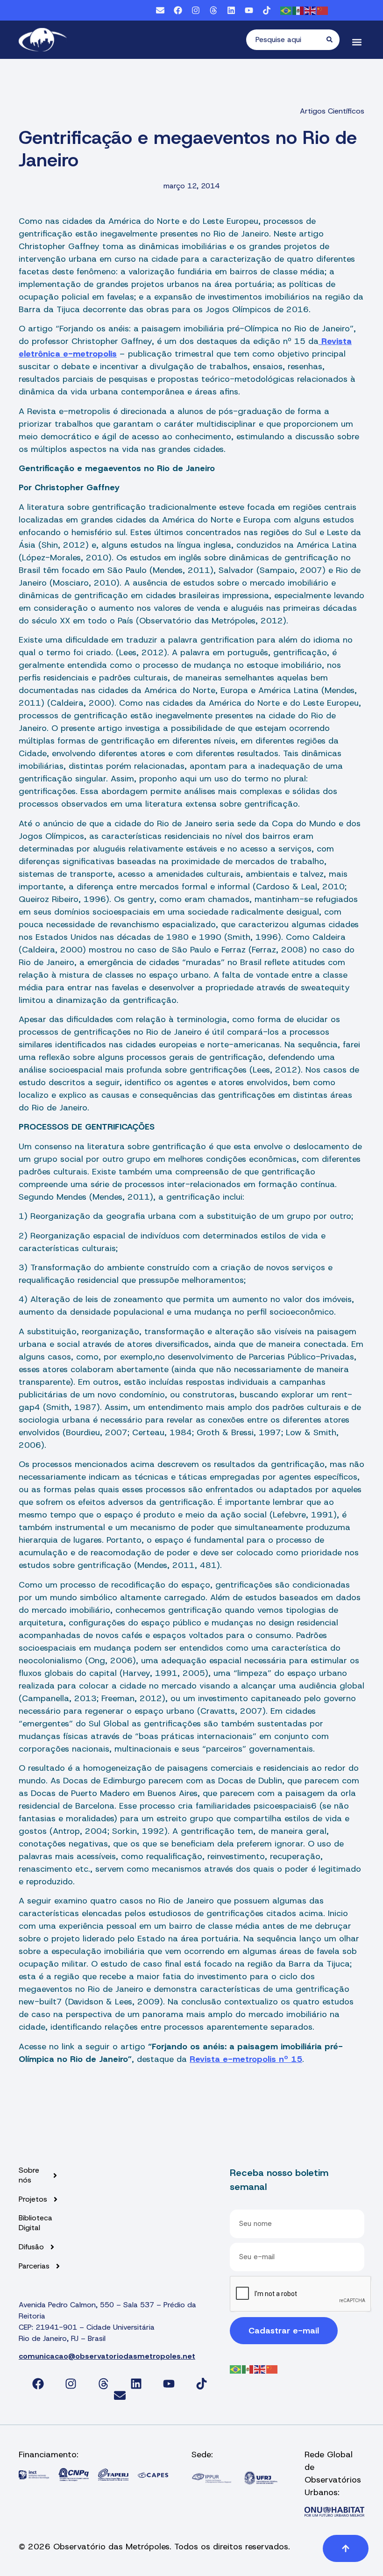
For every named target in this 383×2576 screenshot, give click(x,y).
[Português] (286, 10)
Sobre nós (29, 2175)
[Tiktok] (267, 10)
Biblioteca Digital (35, 2223)
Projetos (33, 2199)
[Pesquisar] (333, 40)
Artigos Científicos (332, 111)
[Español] (298, 10)
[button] (357, 42)
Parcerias (34, 2266)
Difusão (31, 2247)
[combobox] (286, 40)
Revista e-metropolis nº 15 (246, 2059)
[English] (311, 10)
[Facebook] (178, 10)
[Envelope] (160, 10)
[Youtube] (249, 10)
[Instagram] (196, 10)
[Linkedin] (231, 10)
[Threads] (213, 10)
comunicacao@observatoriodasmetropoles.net (107, 2356)
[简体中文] (323, 10)
